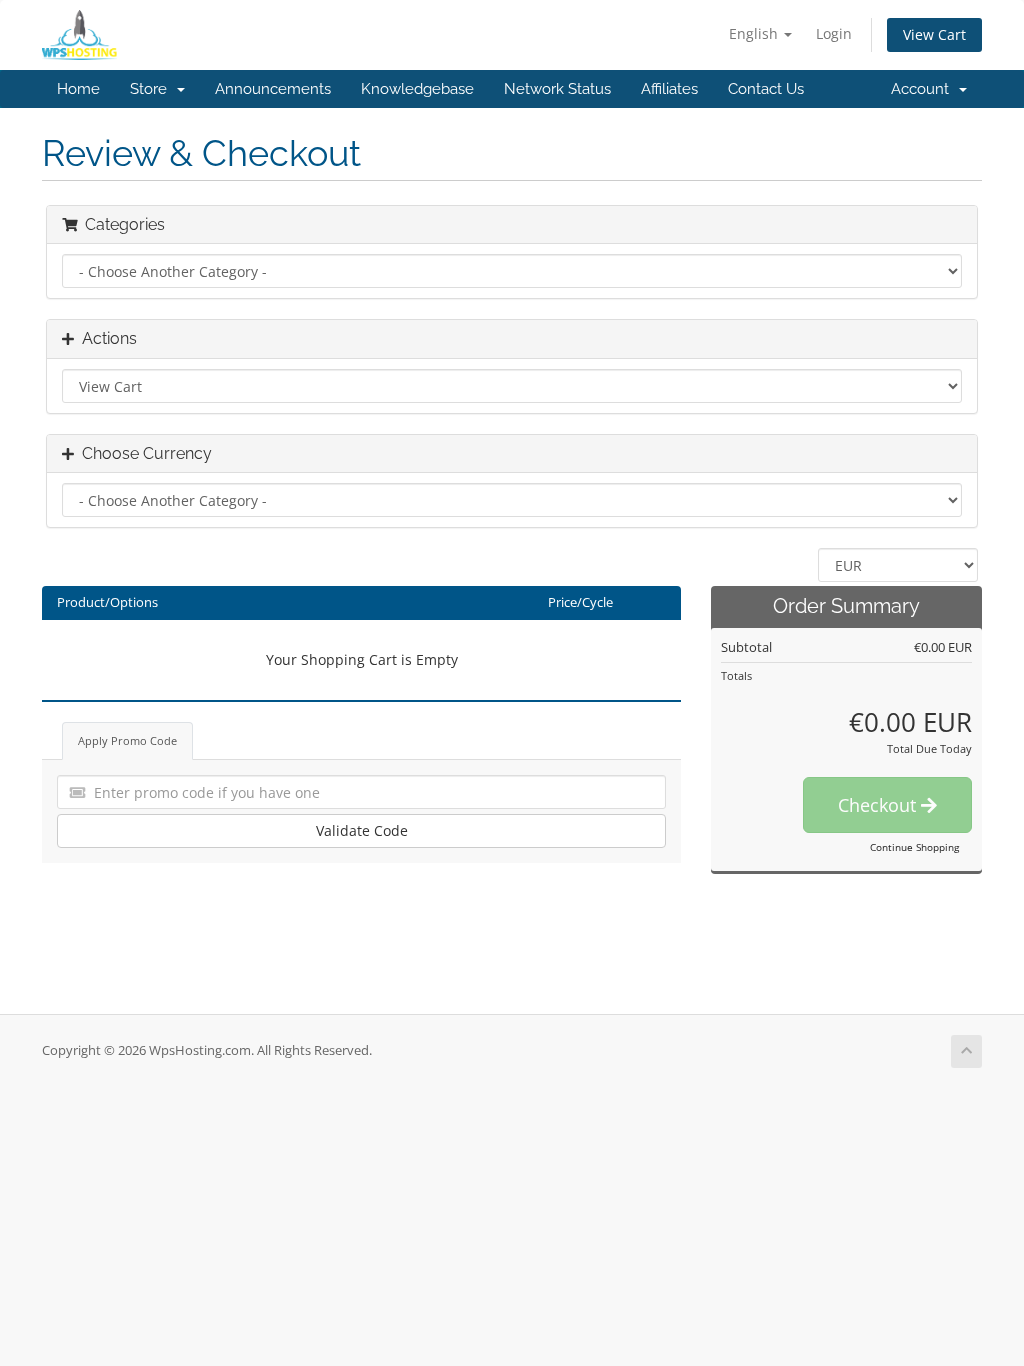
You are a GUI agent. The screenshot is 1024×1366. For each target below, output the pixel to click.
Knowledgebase (417, 89)
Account (924, 89)
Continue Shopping (914, 847)
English (755, 33)
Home (78, 89)
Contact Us (766, 89)
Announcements (273, 89)
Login (834, 33)
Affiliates (669, 89)
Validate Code (362, 830)
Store (152, 89)
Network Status (557, 89)
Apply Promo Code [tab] (127, 740)
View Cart (934, 34)
